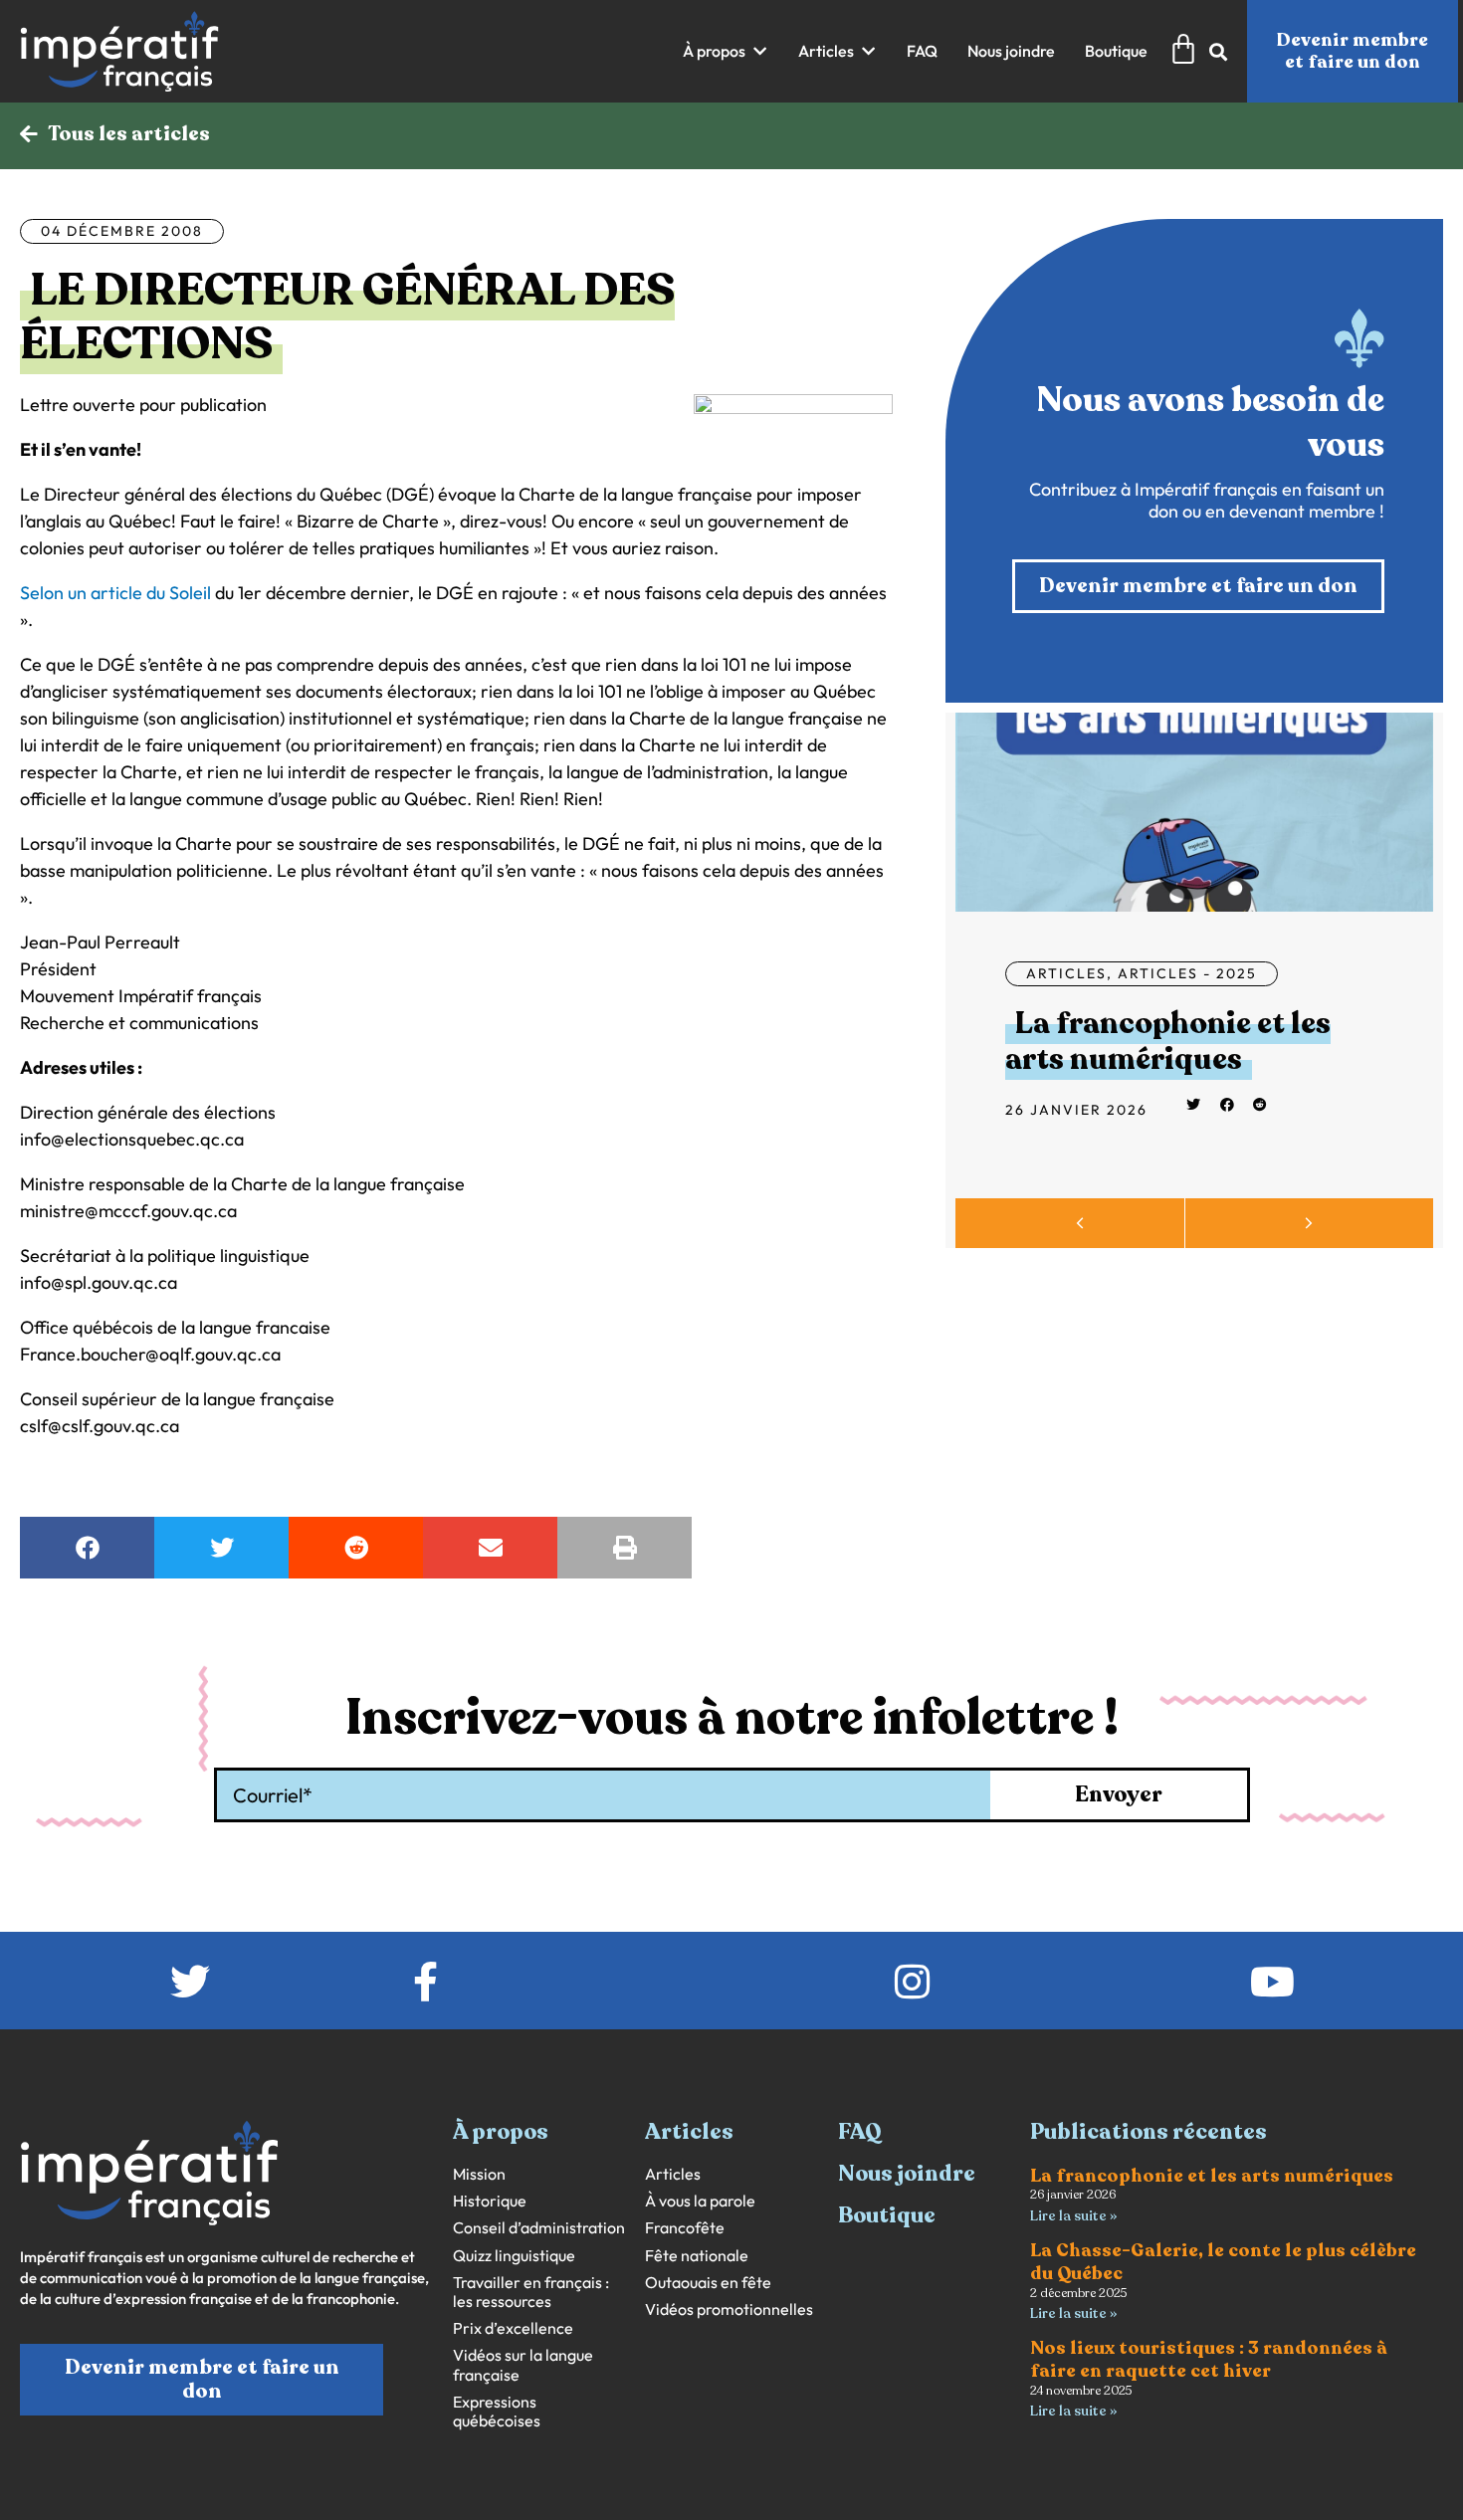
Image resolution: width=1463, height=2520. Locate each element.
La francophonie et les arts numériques (1168, 1042)
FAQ (860, 2132)
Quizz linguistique (514, 2256)
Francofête (685, 2228)
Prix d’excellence (513, 2328)
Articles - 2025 (1187, 973)
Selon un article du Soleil (115, 593)
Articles (1066, 973)
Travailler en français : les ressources (531, 2292)
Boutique (887, 2215)
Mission (479, 2174)
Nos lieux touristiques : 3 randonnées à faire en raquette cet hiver (1209, 2359)
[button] (726, 51)
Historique (490, 2201)
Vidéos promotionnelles (729, 2310)
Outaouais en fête (708, 2283)
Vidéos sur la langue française (523, 2365)
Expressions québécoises (497, 2412)
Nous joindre (907, 2174)
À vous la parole (700, 2201)
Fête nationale (697, 2256)
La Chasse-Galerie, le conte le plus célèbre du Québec (1223, 2262)
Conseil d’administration (539, 2228)
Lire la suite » (1073, 2216)
